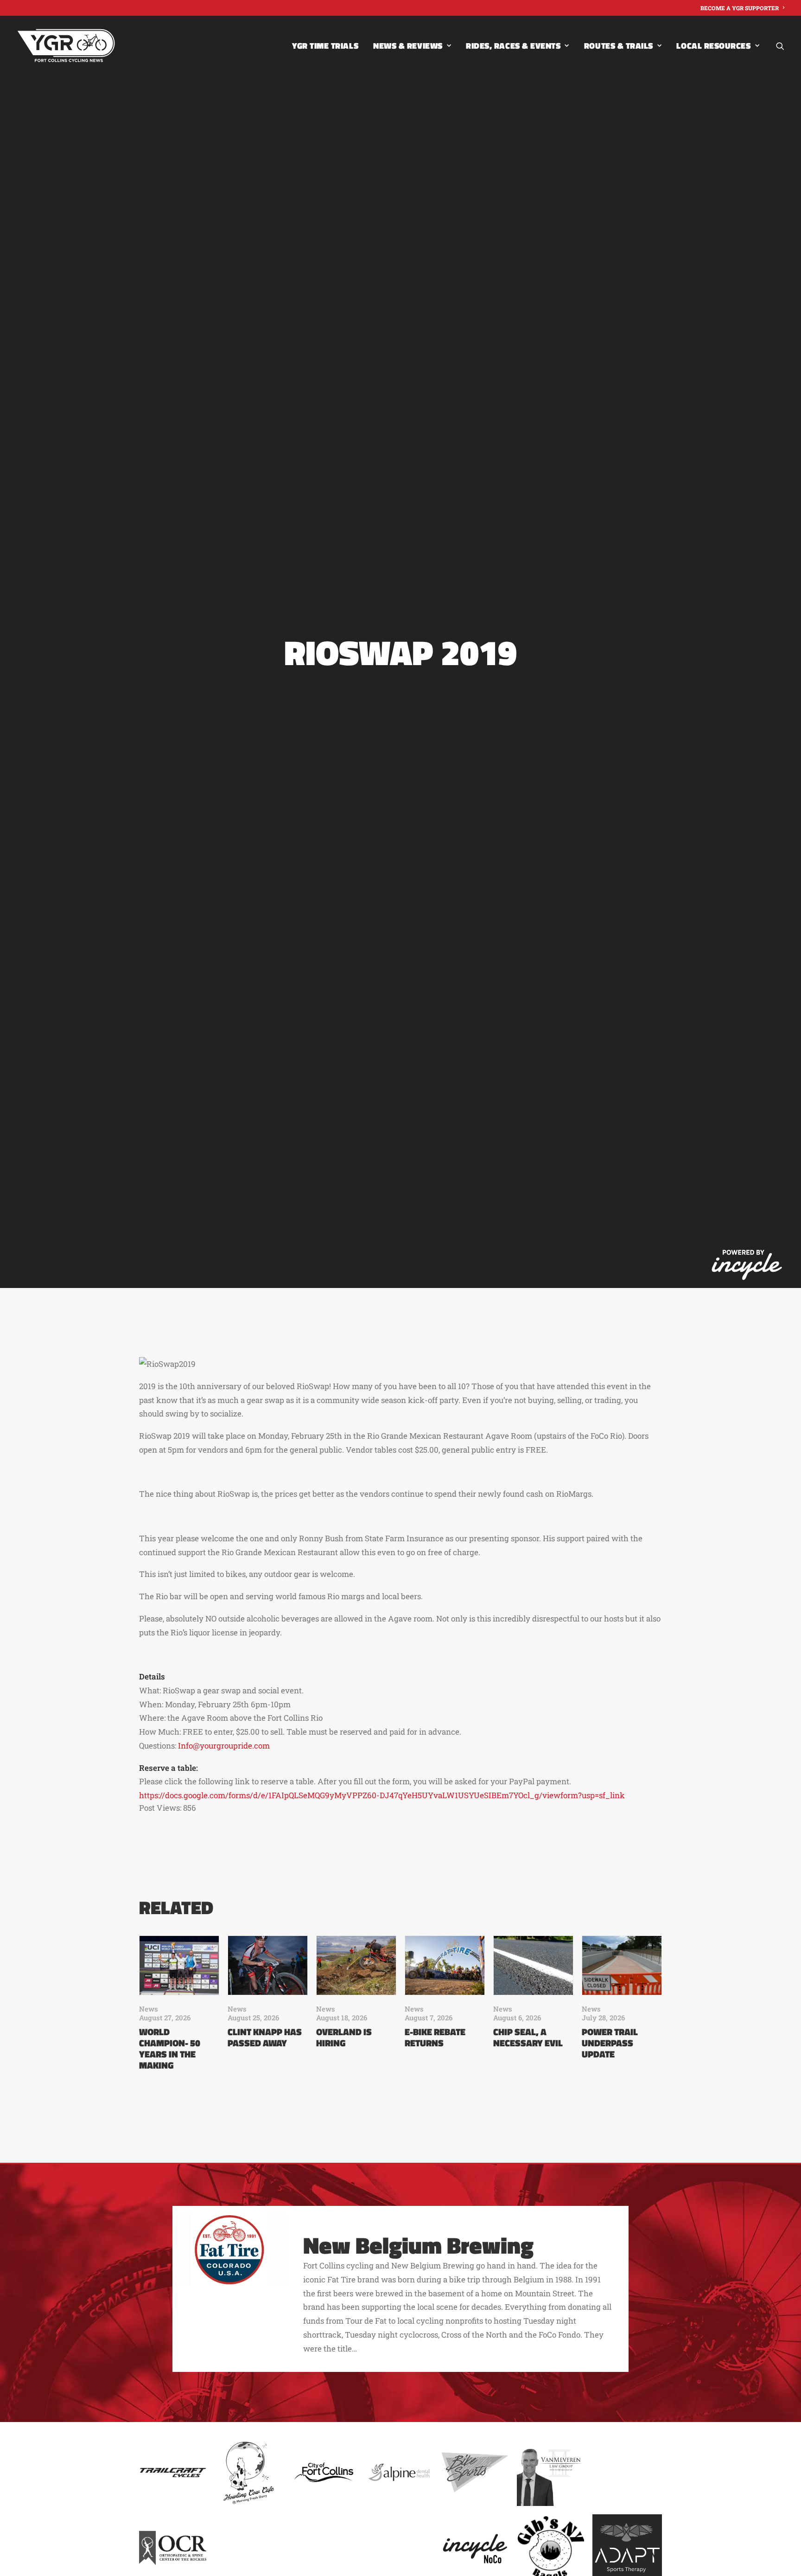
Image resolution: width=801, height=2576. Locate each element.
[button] (780, 46)
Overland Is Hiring (344, 2037)
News (149, 2009)
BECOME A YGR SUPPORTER (740, 8)
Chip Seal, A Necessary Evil (528, 2037)
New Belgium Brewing (418, 2245)
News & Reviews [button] (408, 46)
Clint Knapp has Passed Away (265, 2037)
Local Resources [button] (713, 46)
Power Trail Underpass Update (610, 2043)
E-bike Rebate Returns (435, 2037)
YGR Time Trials (325, 46)
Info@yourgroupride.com (224, 1746)
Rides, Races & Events (513, 46)
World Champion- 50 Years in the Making (170, 2048)
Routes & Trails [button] (619, 46)
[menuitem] (742, 8)
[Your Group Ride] (66, 46)
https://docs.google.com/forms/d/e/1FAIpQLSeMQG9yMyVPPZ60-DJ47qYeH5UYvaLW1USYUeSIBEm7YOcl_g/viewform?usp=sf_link (382, 1795)
